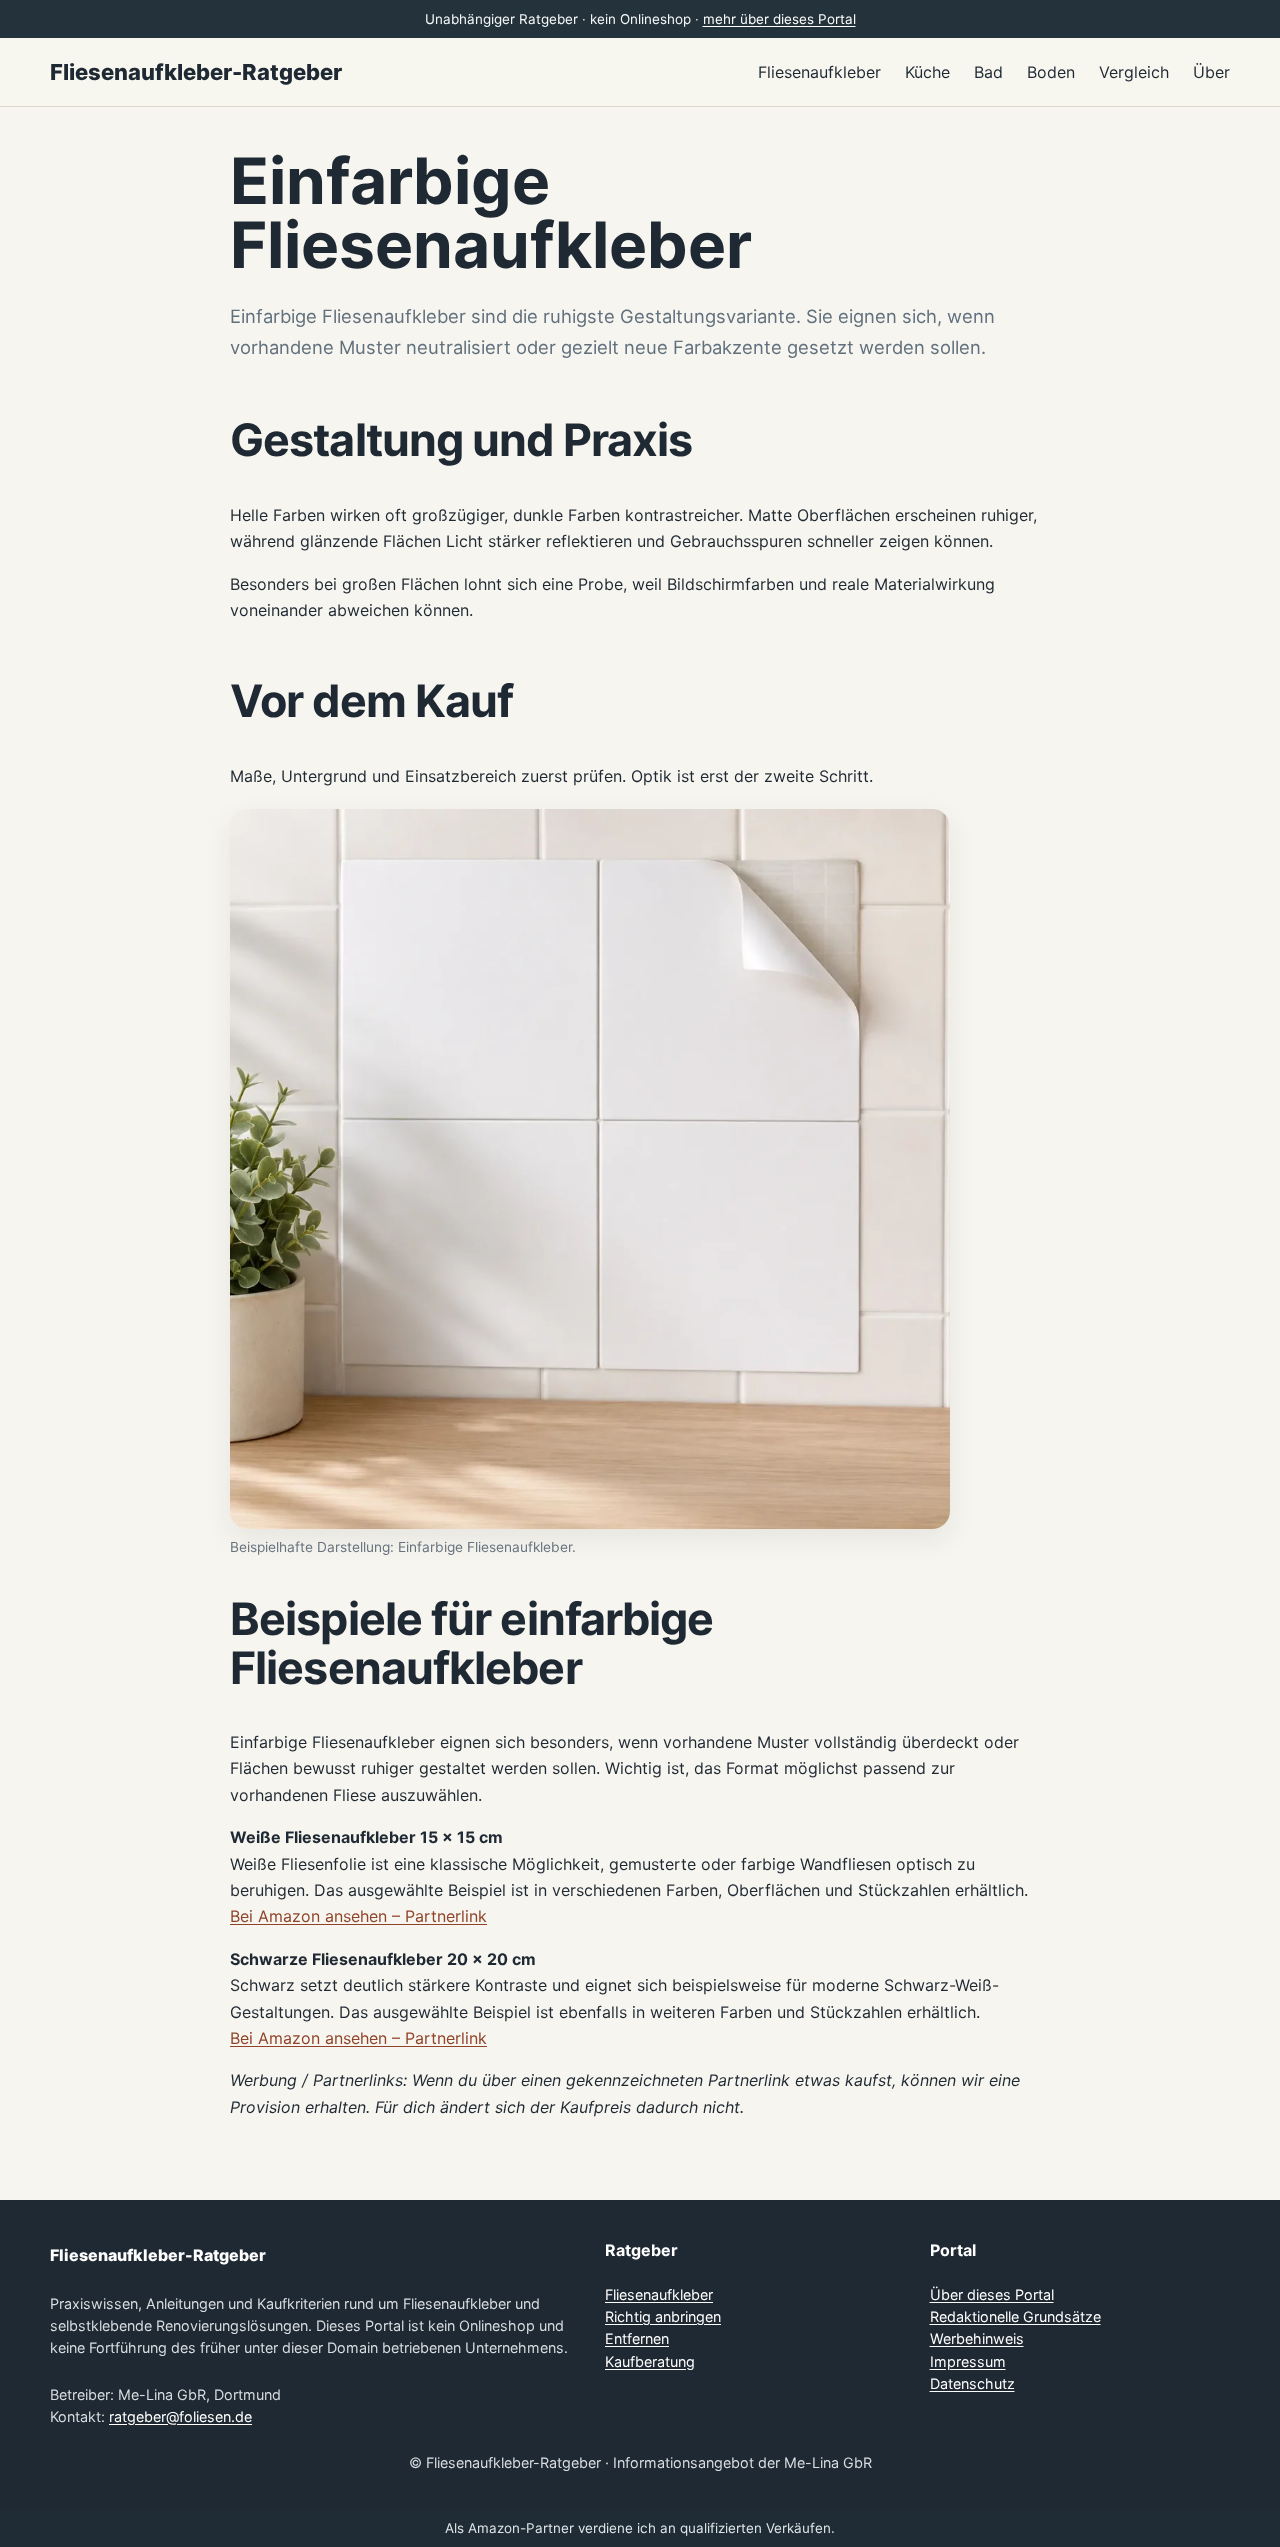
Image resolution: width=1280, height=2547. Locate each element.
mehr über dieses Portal (779, 19)
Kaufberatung (650, 2361)
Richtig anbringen (663, 2316)
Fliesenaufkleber (659, 2294)
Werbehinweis (977, 2338)
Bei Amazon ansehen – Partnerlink (358, 1916)
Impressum (968, 2361)
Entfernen (637, 2338)
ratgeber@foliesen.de (180, 2416)
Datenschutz (972, 2383)
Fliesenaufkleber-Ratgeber (196, 72)
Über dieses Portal (992, 2294)
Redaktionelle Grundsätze (1015, 2316)
